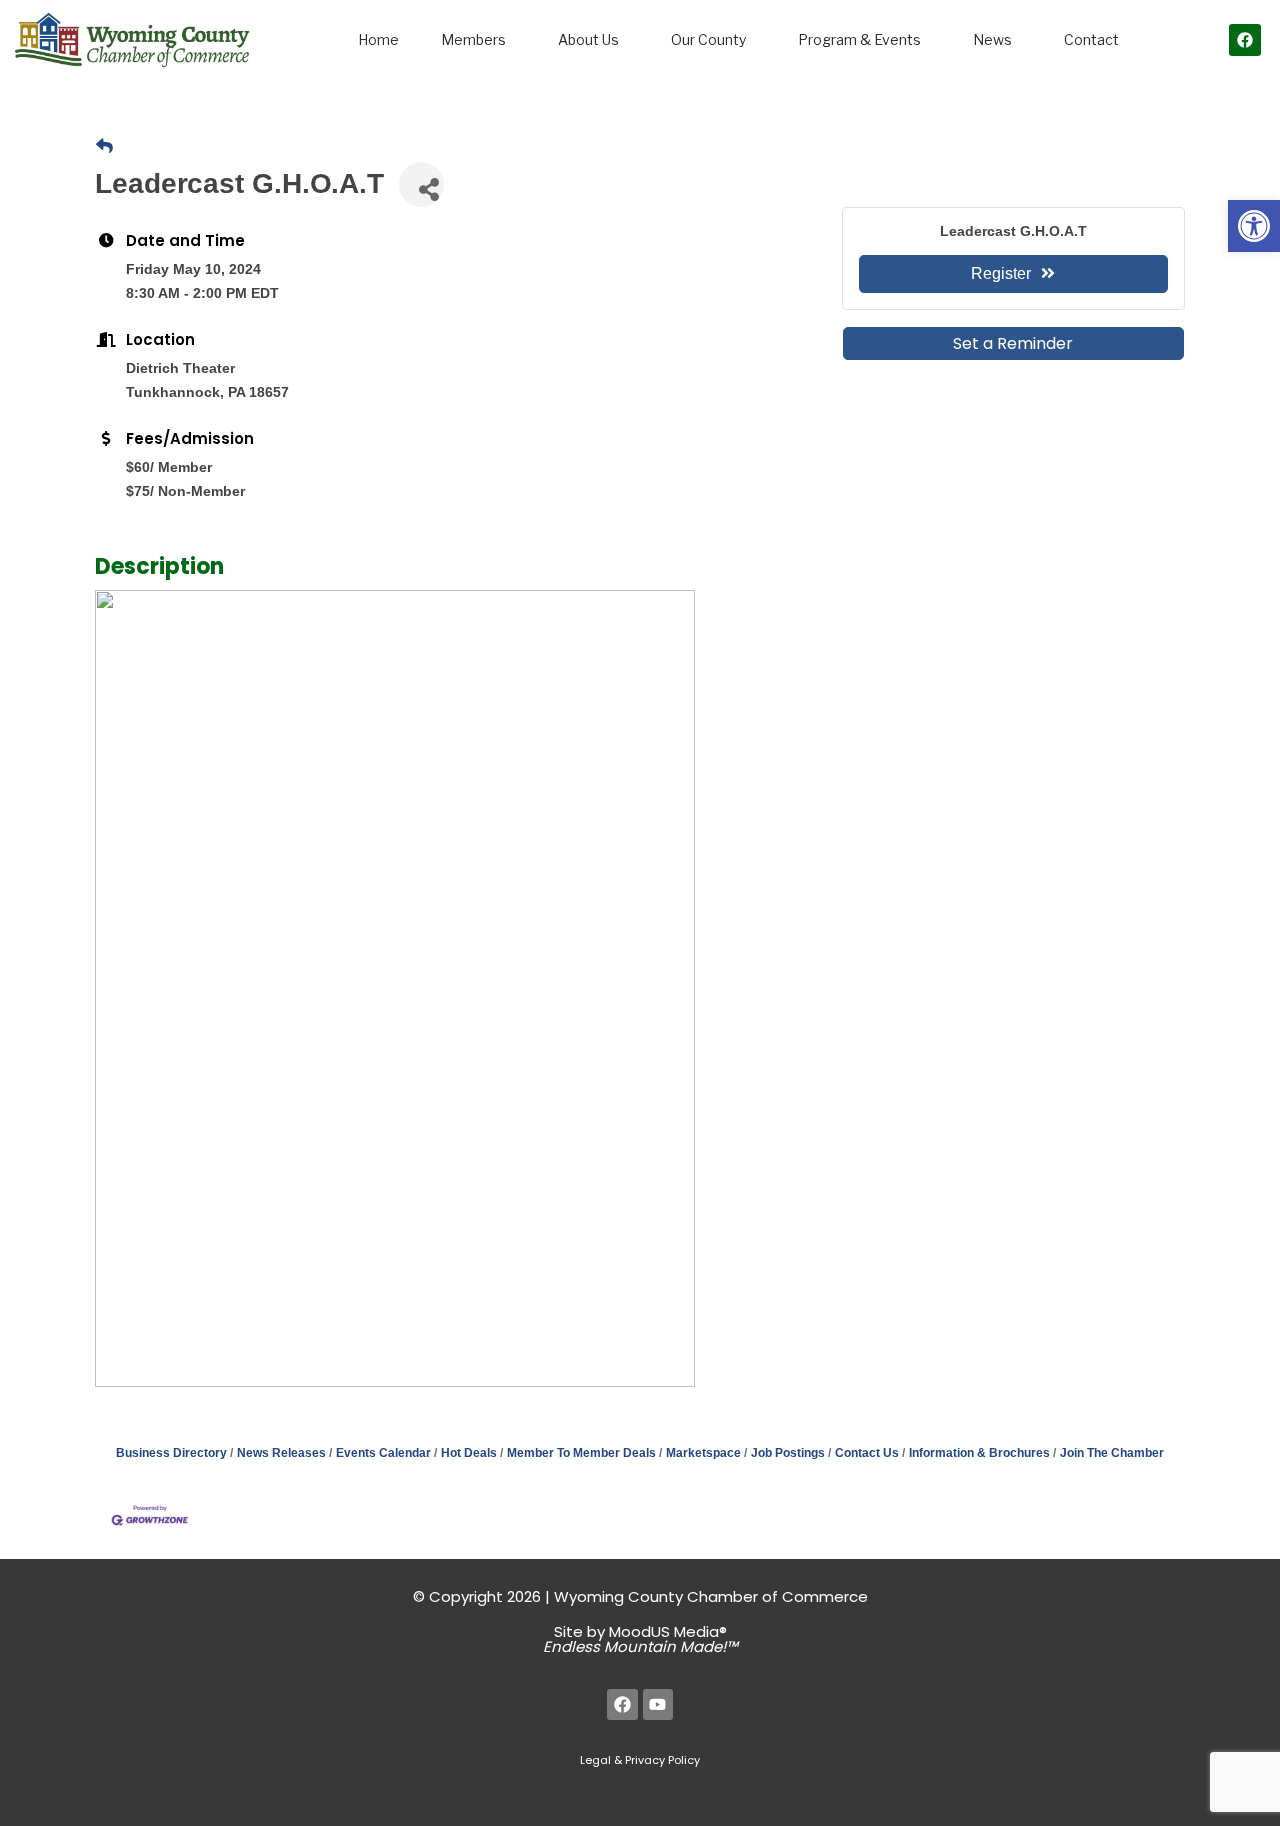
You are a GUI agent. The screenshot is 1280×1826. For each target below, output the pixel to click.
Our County (708, 39)
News (992, 39)
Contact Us (867, 1453)
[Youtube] (658, 1704)
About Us (588, 39)
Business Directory (171, 1453)
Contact (1091, 39)
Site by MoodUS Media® (640, 1639)
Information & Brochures (979, 1453)
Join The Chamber (1112, 1453)
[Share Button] (421, 184)
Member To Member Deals (581, 1453)
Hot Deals (469, 1453)
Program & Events (859, 39)
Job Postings (788, 1453)
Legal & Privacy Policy (640, 1760)
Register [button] (1001, 273)
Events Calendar (383, 1453)
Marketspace (703, 1453)
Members (473, 39)
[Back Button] (104, 147)
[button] (1254, 226)
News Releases (281, 1453)
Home (378, 39)
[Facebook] (1245, 40)
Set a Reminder (1013, 343)
